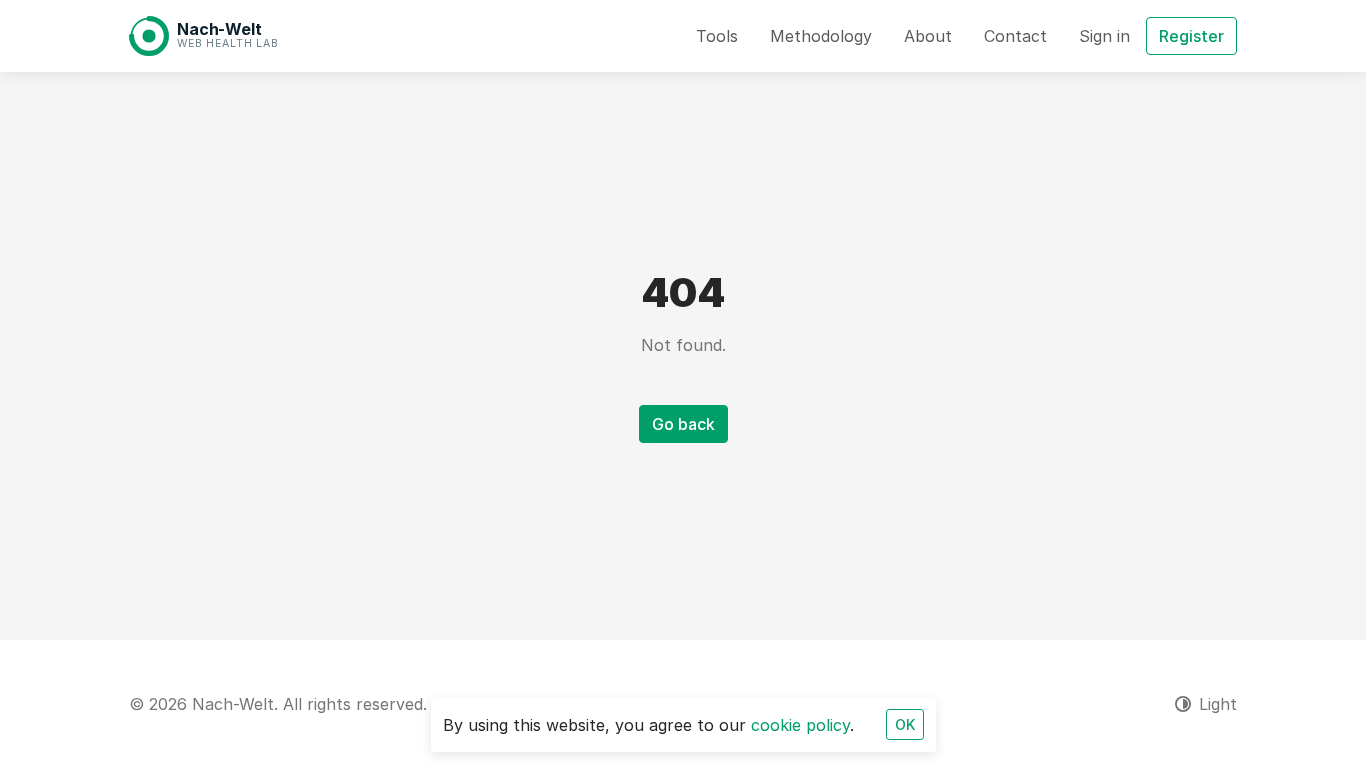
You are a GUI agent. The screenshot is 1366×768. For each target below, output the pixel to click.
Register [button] (1191, 36)
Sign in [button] (1104, 36)
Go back (683, 424)
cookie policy (800, 725)
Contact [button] (1015, 36)
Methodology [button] (821, 36)
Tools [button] (717, 36)
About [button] (928, 36)
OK (905, 724)
